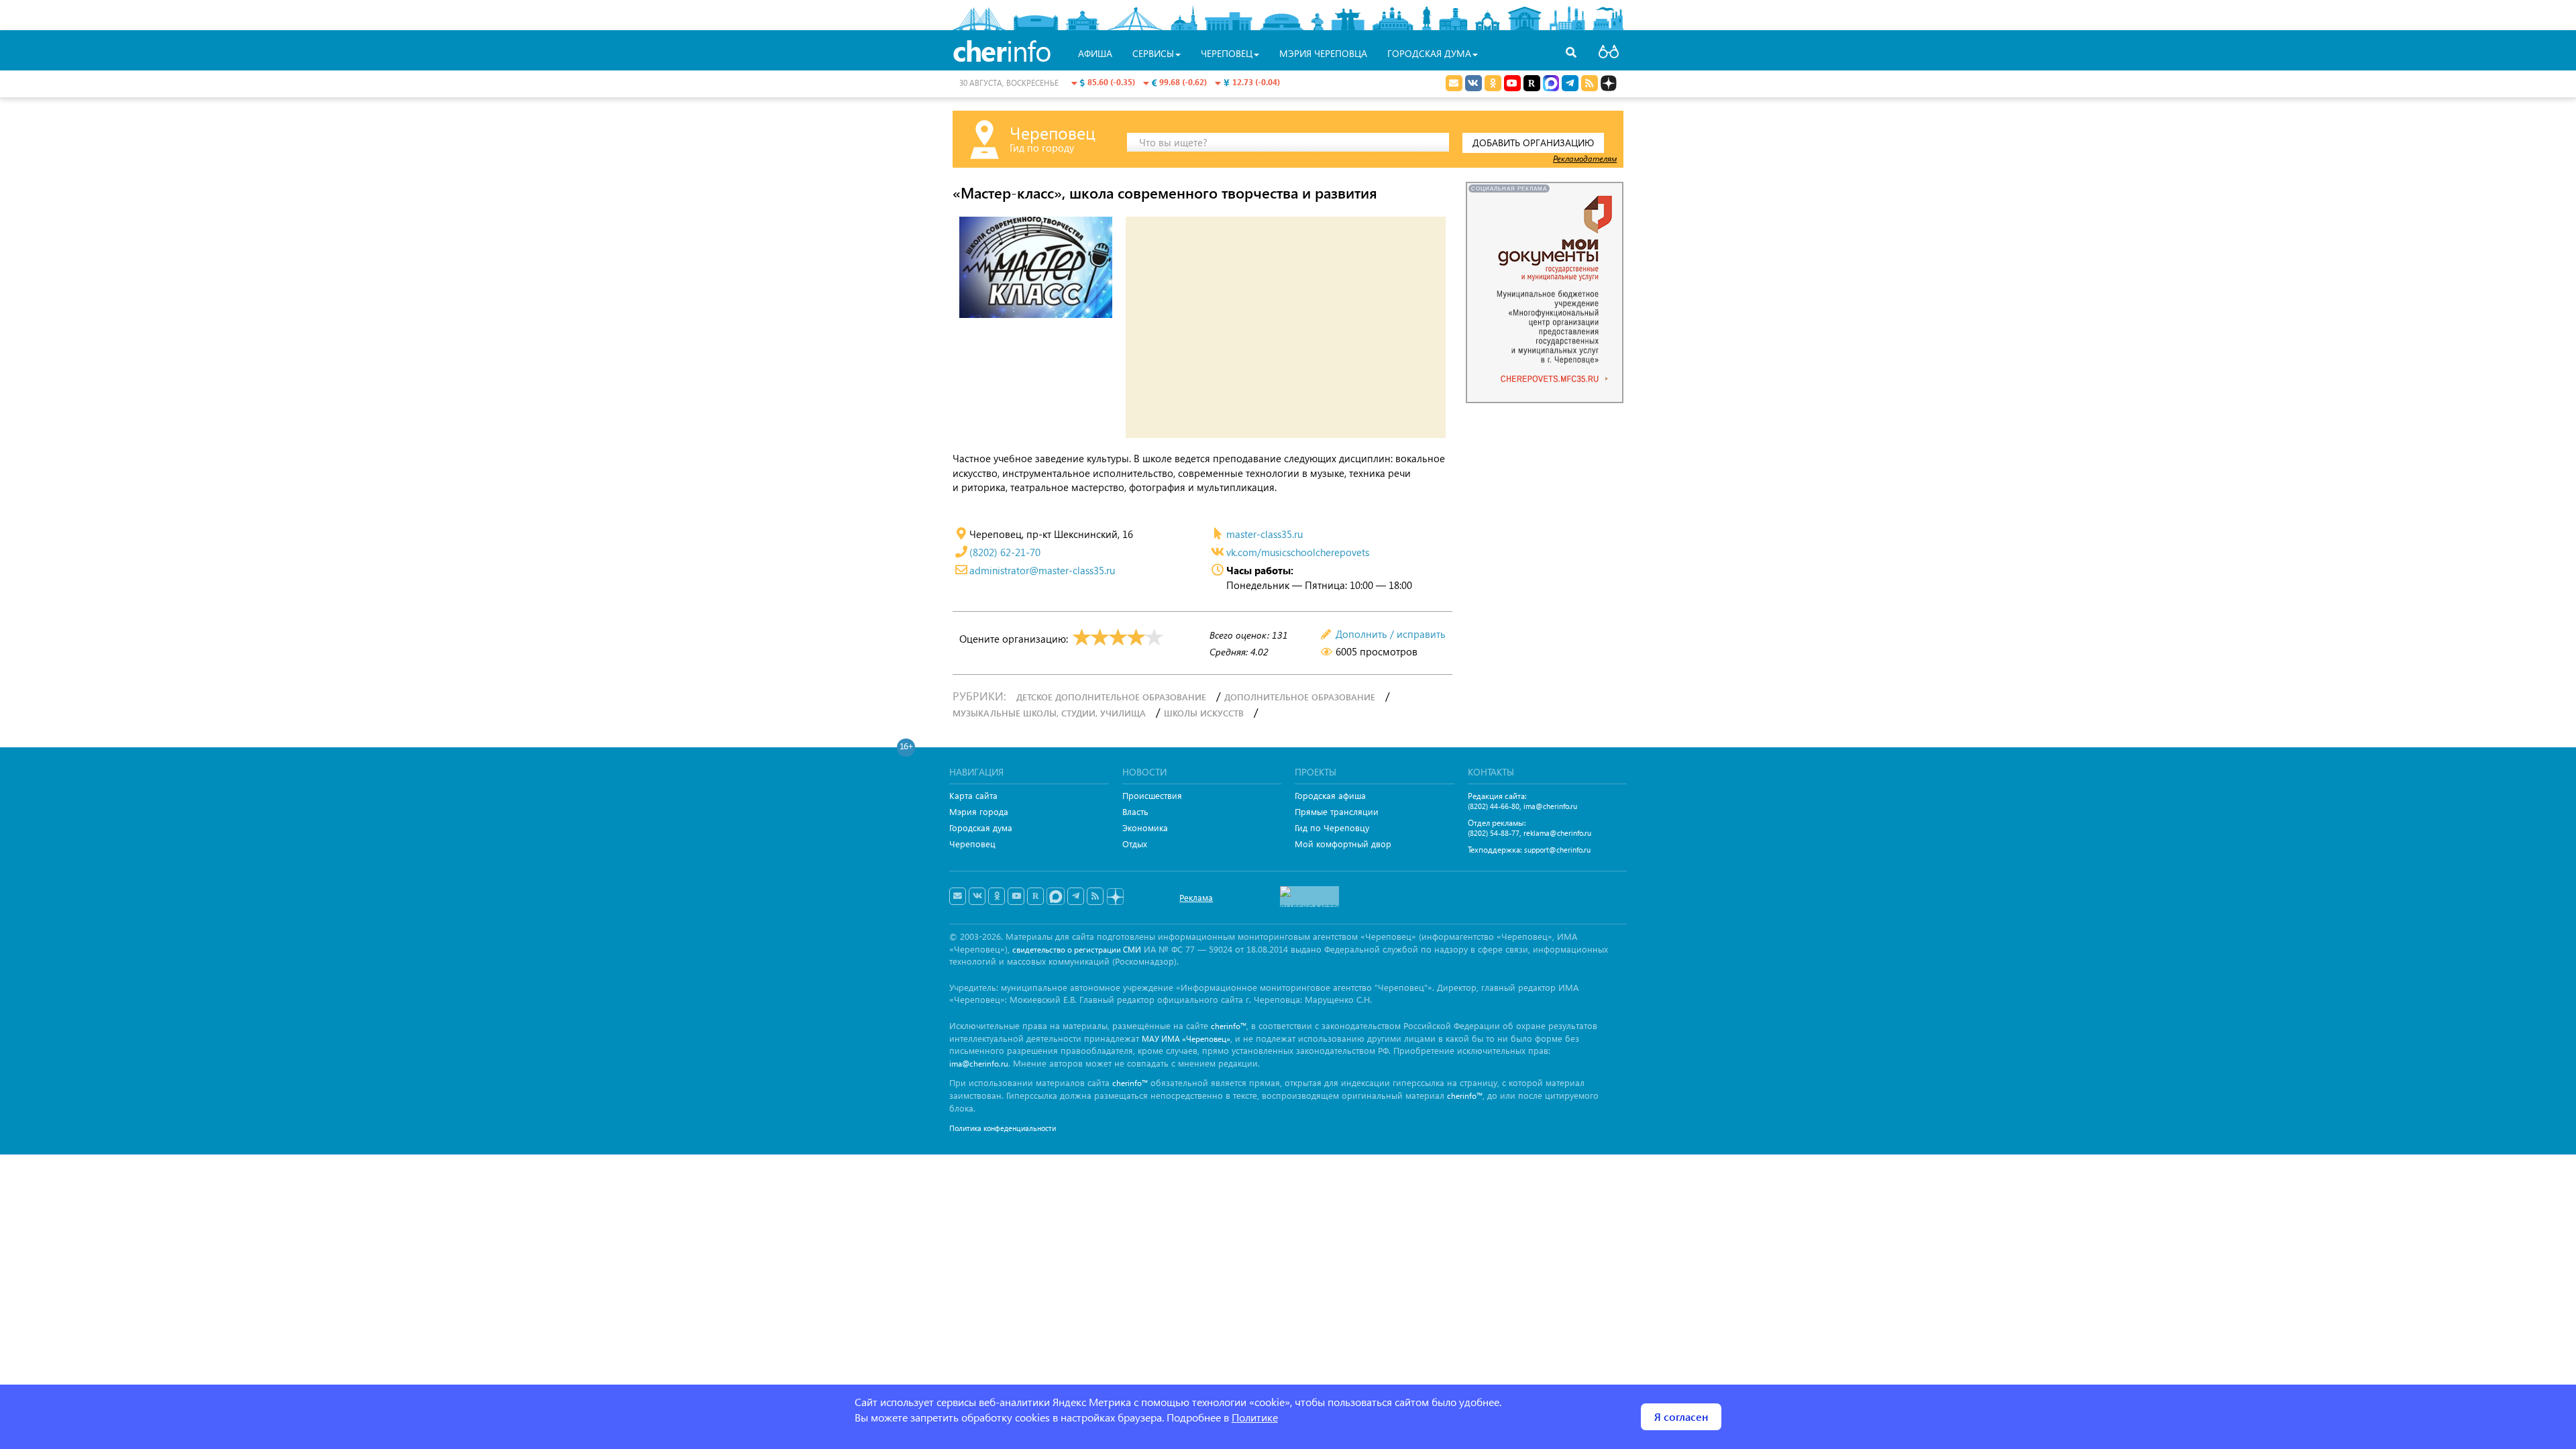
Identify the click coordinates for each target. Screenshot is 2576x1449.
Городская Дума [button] (1429, 53)
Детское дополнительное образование (1111, 697)
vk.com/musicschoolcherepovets (1298, 552)
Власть (1135, 811)
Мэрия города (979, 811)
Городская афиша (1330, 795)
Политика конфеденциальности (1003, 1128)
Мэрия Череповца (1323, 53)
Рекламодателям (1585, 158)
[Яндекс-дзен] (1115, 897)
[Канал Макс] (1551, 85)
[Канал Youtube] (1512, 83)
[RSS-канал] (1095, 896)
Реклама (1196, 897)
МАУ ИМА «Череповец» (1186, 1039)
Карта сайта (973, 795)
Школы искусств (1204, 713)
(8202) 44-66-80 (1494, 806)
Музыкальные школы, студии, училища (1049, 713)
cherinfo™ (1229, 1026)
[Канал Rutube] (1532, 83)
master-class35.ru (1265, 534)
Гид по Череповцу (1332, 827)
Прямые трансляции (1337, 811)
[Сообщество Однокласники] (1493, 83)
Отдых (1135, 844)
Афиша (1095, 53)
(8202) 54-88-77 (1494, 833)
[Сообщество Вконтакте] (977, 896)
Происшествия (1152, 795)
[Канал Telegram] (1076, 896)
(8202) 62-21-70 (1005, 552)
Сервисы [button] (1153, 53)
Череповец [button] (1227, 53)
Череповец (972, 844)
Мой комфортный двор (1343, 844)
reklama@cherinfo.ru (1557, 833)
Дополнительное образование (1300, 697)
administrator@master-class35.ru (1042, 570)
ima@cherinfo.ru (1550, 806)
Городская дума (981, 827)
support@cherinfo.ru (1557, 850)
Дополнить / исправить (1391, 634)
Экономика (1145, 827)
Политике (1255, 1417)
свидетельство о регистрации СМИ (1077, 950)
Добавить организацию (1533, 143)
